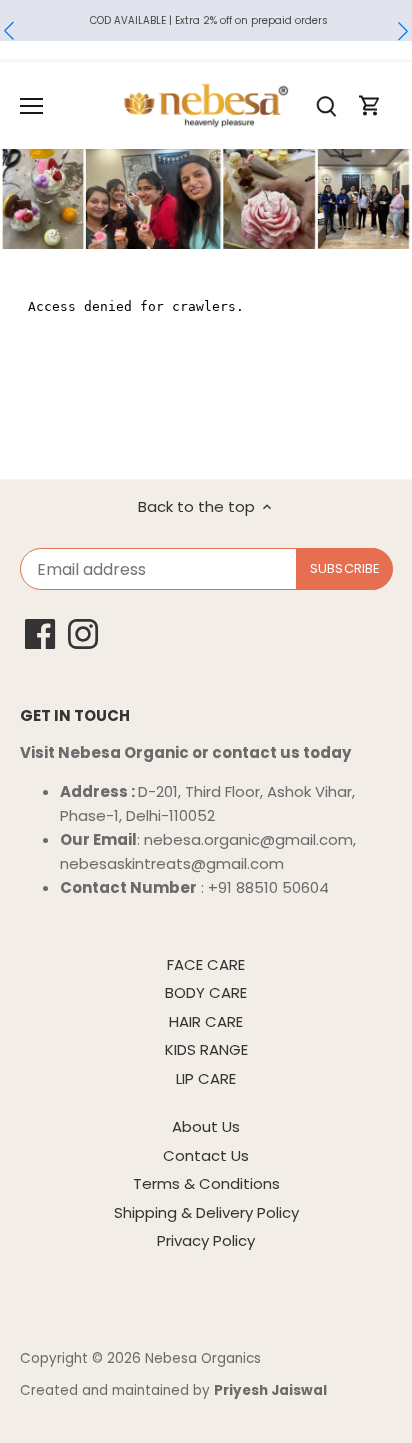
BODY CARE (206, 992)
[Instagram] (83, 634)
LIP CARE (206, 1078)
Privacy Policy (206, 1240)
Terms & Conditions (206, 1183)
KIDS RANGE (206, 1049)
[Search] (326, 105)
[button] (9, 31)
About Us (206, 1126)
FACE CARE (206, 964)
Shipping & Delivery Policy (206, 1212)
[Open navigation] (31, 106)
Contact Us (206, 1155)
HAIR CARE (206, 1021)
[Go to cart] (370, 105)
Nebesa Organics (203, 1358)
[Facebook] (40, 634)
